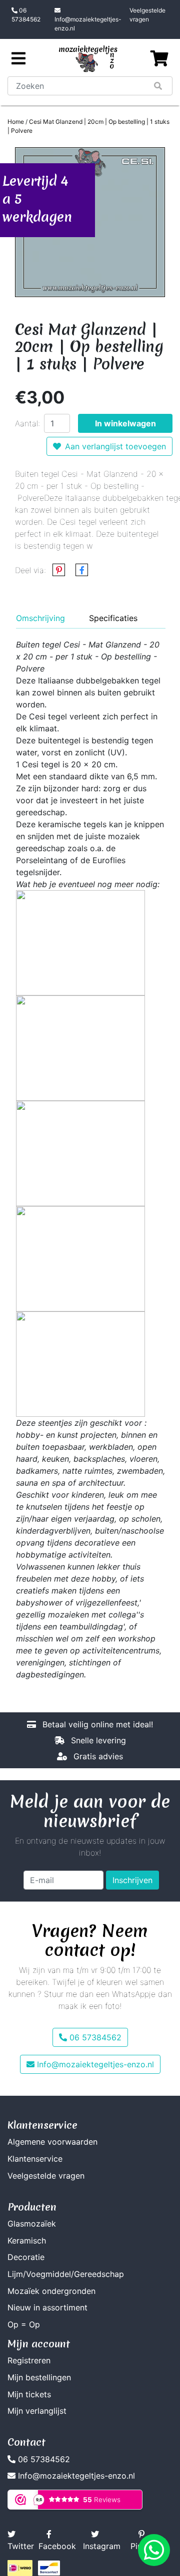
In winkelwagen (125, 423)
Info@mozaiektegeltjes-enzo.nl (88, 24)
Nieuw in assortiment (47, 2307)
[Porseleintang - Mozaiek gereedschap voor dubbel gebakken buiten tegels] (80, 942)
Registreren (29, 2360)
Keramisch (27, 2241)
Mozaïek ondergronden (51, 2291)
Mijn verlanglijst (37, 2411)
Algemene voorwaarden (52, 2142)
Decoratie (26, 2257)
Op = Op (24, 2324)
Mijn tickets (29, 2394)
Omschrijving (40, 618)
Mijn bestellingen (39, 2377)
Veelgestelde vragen (147, 15)
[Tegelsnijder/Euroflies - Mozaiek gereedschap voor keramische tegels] (80, 1047)
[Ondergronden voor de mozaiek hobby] (80, 1363)
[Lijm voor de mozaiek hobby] (80, 1153)
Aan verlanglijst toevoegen (115, 446)
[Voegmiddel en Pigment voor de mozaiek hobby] (80, 1258)
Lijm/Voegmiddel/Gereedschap (66, 2274)
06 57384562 (26, 15)
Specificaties (113, 618)
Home (16, 122)
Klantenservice (35, 2159)
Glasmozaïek (32, 2224)
